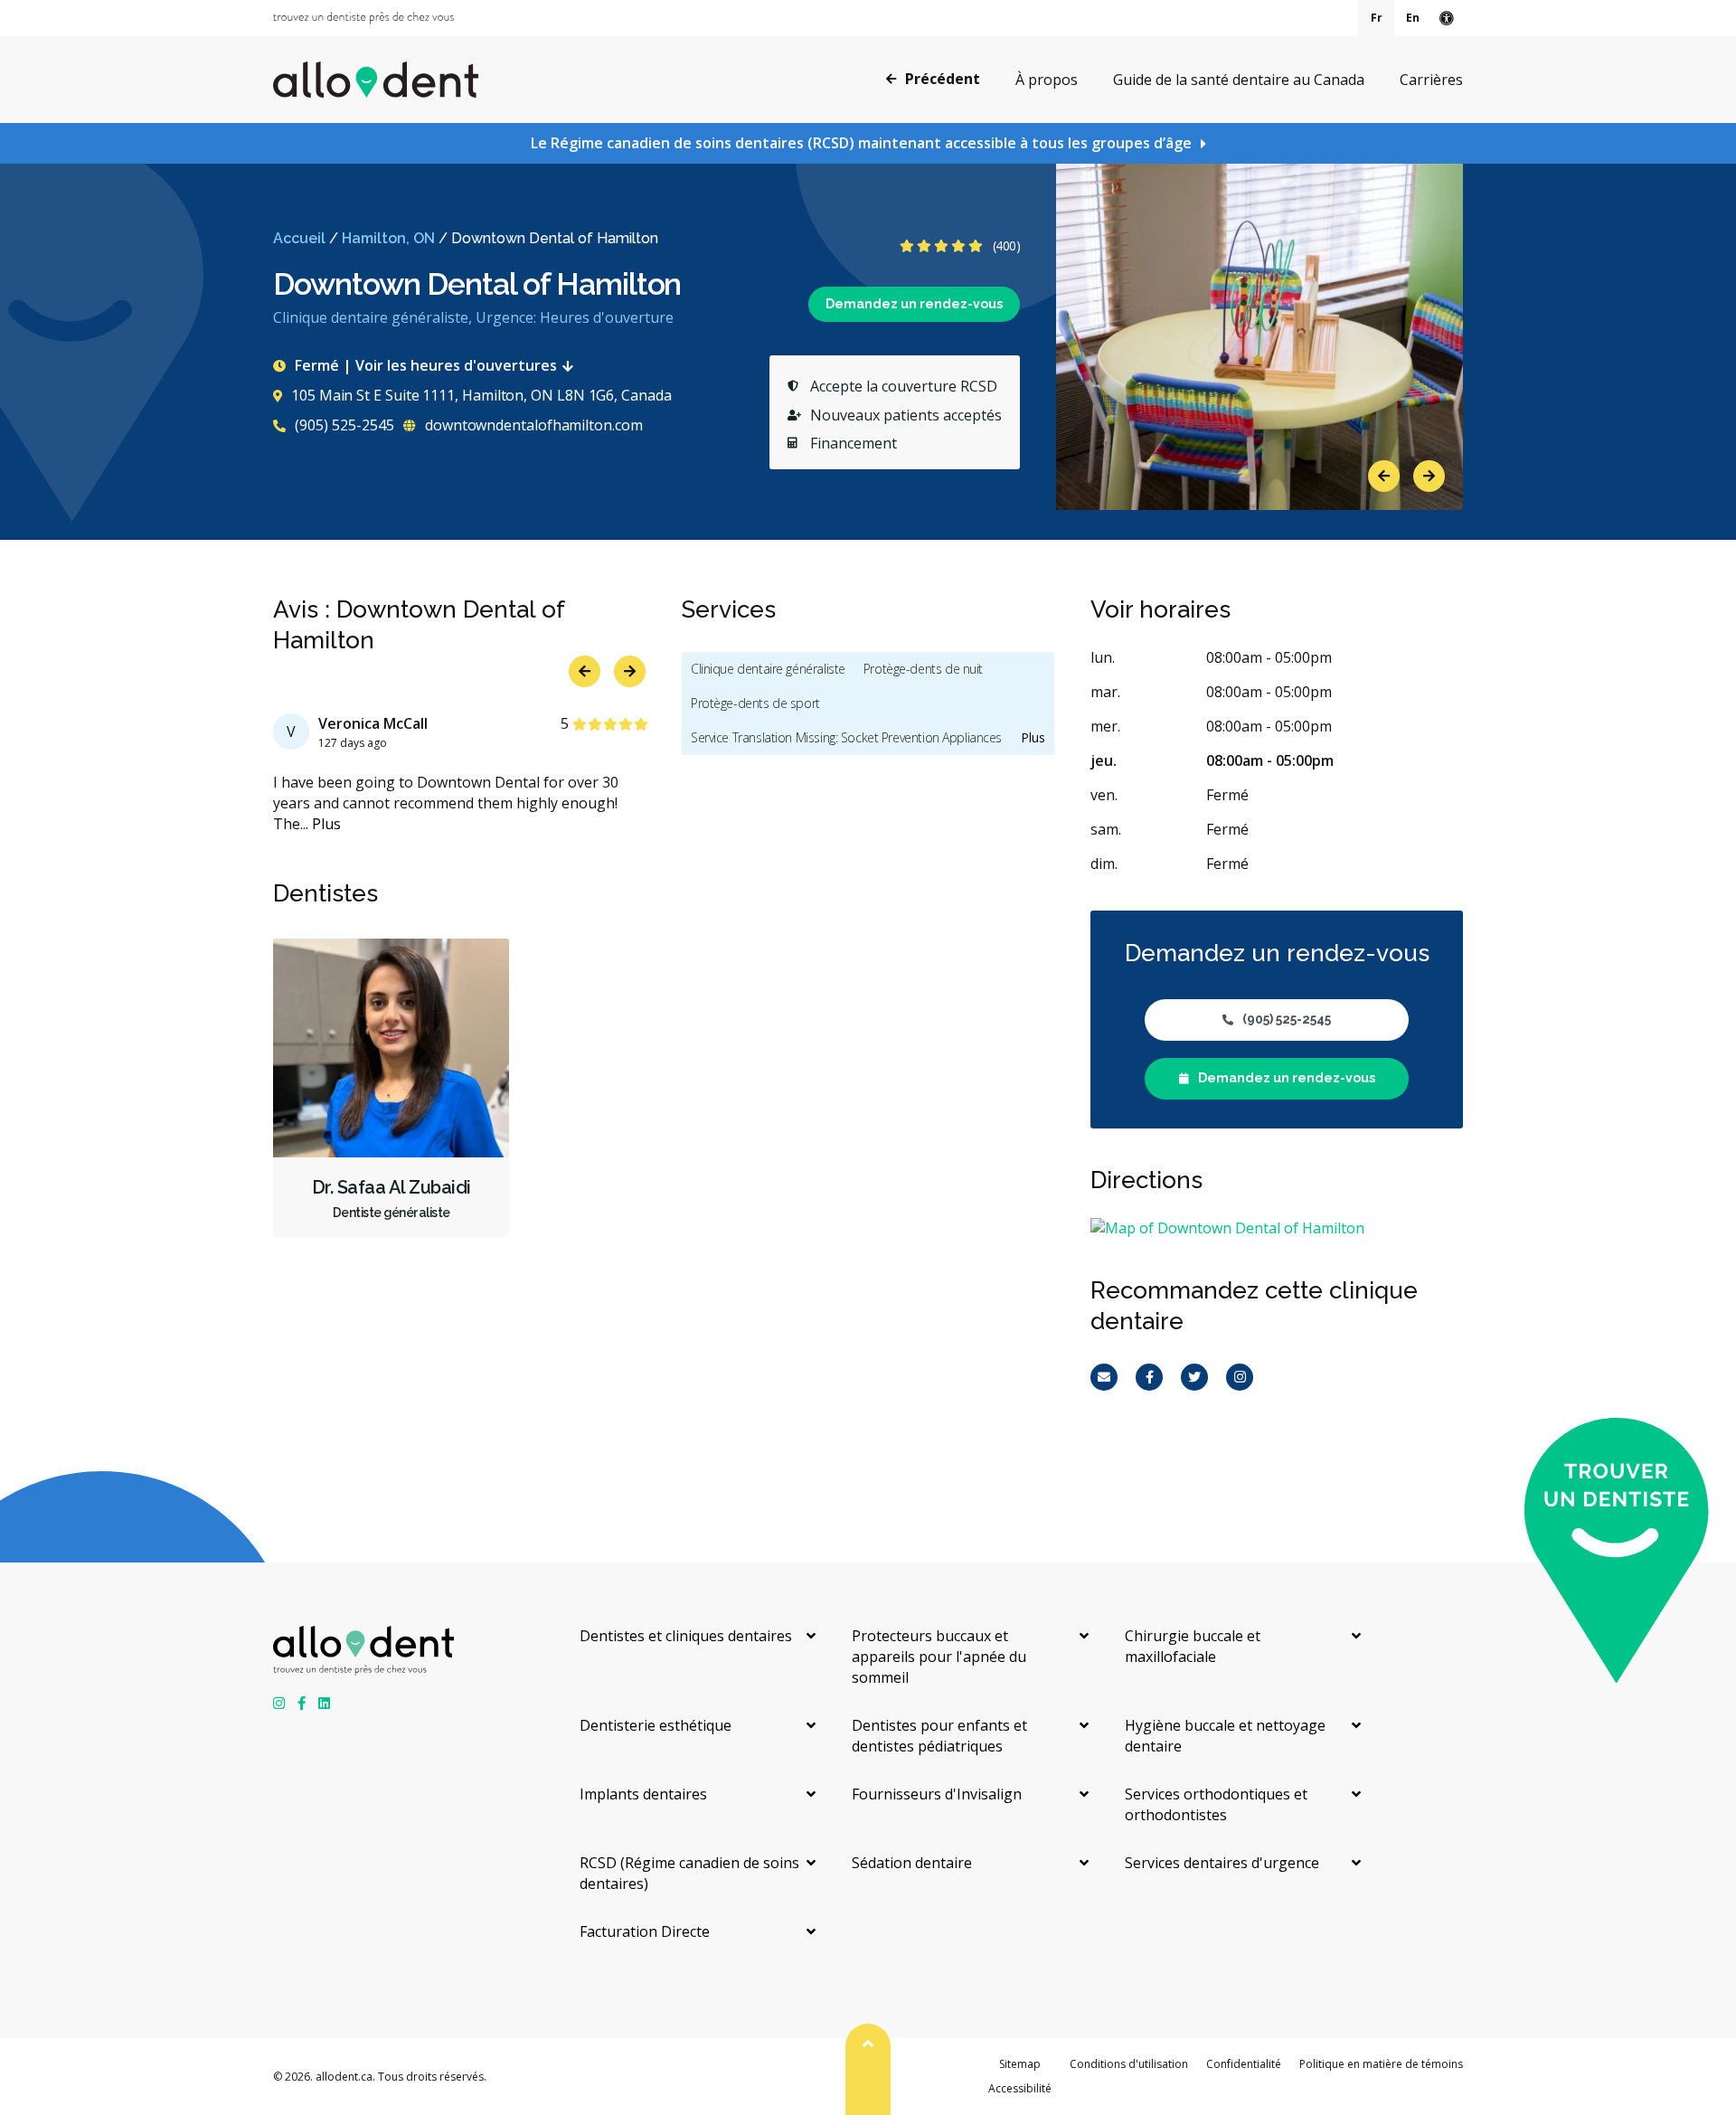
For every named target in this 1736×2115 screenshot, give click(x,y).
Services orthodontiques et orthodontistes (1216, 1804)
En (1413, 18)
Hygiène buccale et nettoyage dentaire (1225, 1736)
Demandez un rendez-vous (914, 304)
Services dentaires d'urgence (1222, 1863)
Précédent (943, 79)
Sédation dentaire (912, 1863)
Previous (1384, 476)
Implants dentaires (643, 1794)
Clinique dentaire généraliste (768, 669)
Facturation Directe (645, 1931)
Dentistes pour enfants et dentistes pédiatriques (939, 1736)
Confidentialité (1244, 2064)
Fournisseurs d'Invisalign (937, 1794)
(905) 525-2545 (343, 425)
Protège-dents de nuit (923, 669)
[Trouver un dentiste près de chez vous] (363, 18)
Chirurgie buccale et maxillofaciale (1193, 1646)
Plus (326, 824)
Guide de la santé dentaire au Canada (1239, 80)
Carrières (1431, 80)
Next (1429, 476)
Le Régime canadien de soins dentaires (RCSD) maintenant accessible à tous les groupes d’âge (861, 143)
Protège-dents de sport (755, 703)
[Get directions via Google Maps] (1277, 1228)
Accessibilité (1020, 2088)
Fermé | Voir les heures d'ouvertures (426, 365)
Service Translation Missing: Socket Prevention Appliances (846, 737)
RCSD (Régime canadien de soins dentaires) (689, 1873)
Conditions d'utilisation (1129, 2064)
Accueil (299, 238)
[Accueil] (376, 80)
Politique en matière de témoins (1381, 2064)
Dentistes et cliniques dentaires (686, 1636)
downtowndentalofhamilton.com (532, 425)
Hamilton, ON (388, 238)
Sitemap (1020, 2064)
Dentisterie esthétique (656, 1725)
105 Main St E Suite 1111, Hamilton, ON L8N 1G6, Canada (481, 395)
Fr (1377, 18)
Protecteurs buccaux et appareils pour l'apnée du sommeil (939, 1657)
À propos (1047, 80)
